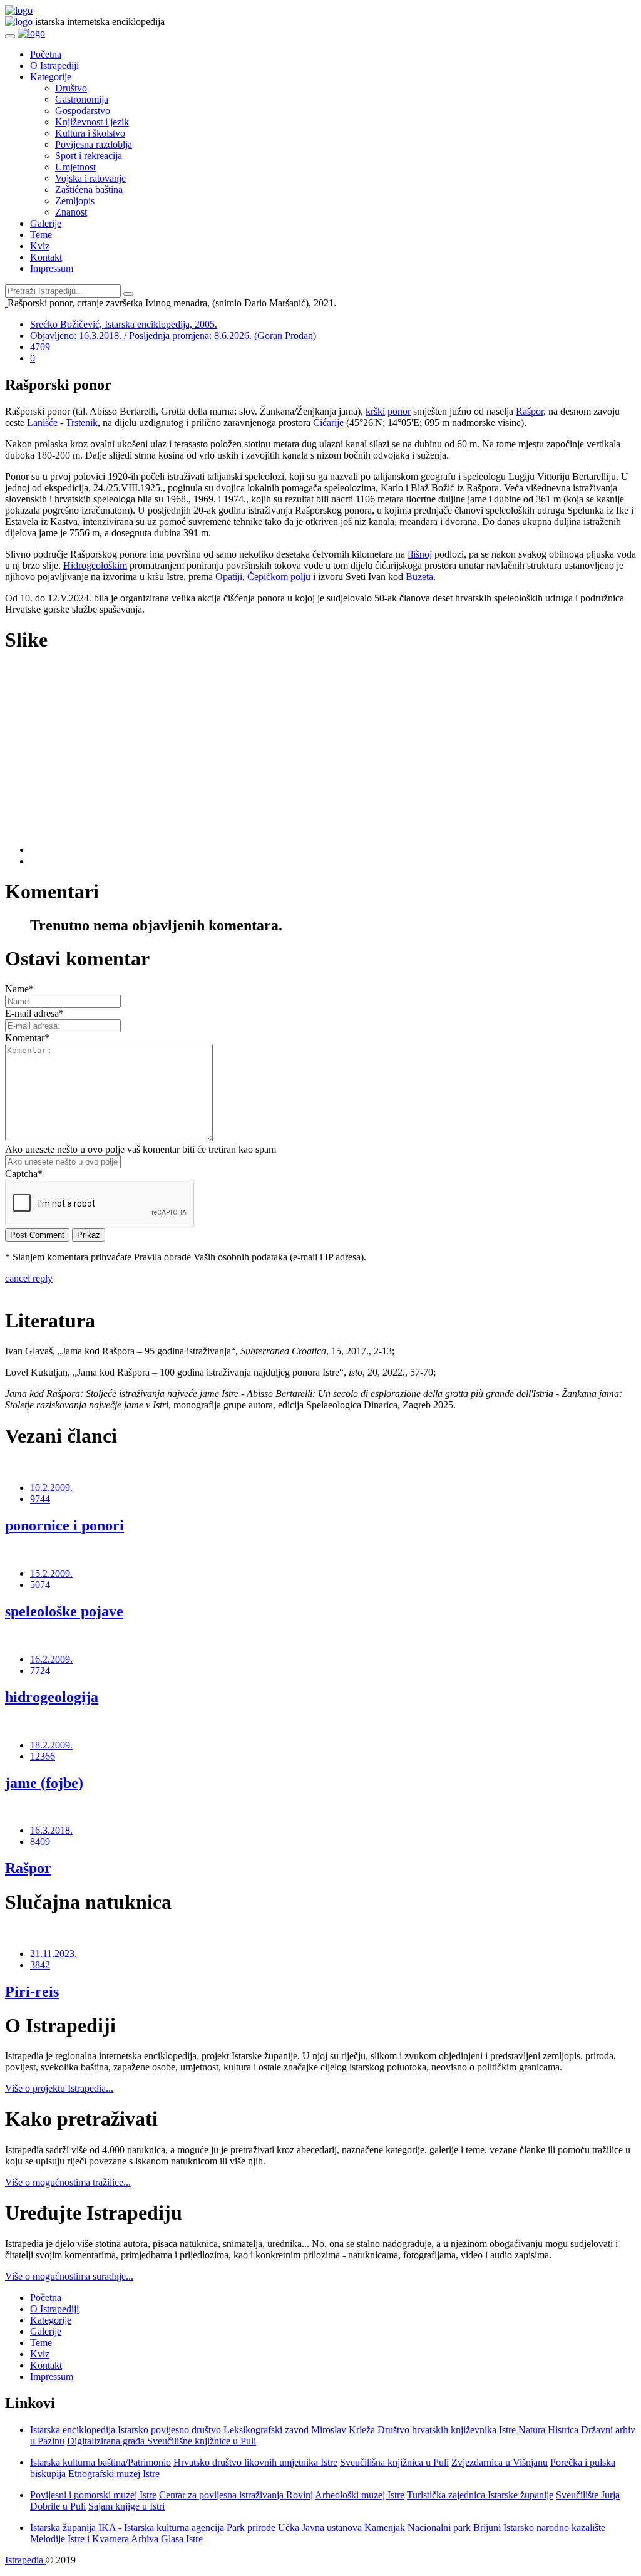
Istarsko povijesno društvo (169, 2430)
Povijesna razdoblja (94, 144)
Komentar (27, 1038)
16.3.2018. (51, 1830)
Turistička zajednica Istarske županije (480, 2495)
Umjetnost (75, 167)
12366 (43, 1756)
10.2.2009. (51, 1488)
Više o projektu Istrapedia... (59, 2088)
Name (19, 989)
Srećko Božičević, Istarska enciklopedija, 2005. (124, 324)
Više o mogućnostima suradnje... (69, 2276)
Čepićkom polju (279, 577)
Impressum (52, 268)
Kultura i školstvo (90, 133)
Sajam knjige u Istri (126, 2506)
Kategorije (51, 77)
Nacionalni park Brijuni (454, 2527)
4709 (40, 347)
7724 (40, 1670)
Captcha (24, 1174)
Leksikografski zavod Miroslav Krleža (299, 2430)
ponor (399, 411)
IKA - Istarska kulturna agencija (161, 2527)
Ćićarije (328, 423)
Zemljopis (75, 201)
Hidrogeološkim (95, 565)
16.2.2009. (51, 1659)
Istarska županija (63, 2527)
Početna (46, 54)
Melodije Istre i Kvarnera (79, 2539)
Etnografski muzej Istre (114, 2474)
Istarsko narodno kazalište (554, 2527)
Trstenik (82, 423)
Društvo (71, 88)
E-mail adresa (34, 1013)
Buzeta (419, 577)
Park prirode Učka (263, 2527)
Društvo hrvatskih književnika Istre (447, 2430)
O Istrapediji (54, 65)
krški (375, 411)
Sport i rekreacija (89, 156)
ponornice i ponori (64, 1525)
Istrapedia (25, 2560)
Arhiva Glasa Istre (167, 2539)
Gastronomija (82, 99)
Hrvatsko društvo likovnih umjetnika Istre (255, 2462)
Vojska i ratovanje (90, 178)
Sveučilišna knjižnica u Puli (394, 2462)
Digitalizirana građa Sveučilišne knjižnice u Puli (162, 2441)
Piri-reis (32, 1992)
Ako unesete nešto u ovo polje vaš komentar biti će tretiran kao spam (141, 1149)
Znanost (71, 212)
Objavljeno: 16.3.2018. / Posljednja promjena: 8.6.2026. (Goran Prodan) (173, 335)
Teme (41, 235)
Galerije (46, 223)
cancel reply (29, 1278)
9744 (40, 1499)
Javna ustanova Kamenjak (353, 2527)
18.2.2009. (51, 1745)
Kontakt (46, 257)
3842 (40, 1965)
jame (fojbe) (44, 1783)
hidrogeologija (52, 1697)
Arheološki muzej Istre (360, 2495)
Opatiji (229, 577)
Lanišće (42, 423)
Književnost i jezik (92, 122)
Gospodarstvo (83, 111)
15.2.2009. (51, 1573)
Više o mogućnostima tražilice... (68, 2182)
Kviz (40, 246)
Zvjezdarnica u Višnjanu (500, 2462)
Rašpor (530, 411)
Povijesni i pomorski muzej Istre (93, 2495)
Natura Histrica (548, 2430)
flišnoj (420, 554)
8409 (40, 1841)
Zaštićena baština (89, 190)
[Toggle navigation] (10, 36)
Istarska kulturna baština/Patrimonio (100, 2462)
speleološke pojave (64, 1611)
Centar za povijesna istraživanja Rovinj (236, 2495)
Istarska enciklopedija (73, 2430)
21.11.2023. (54, 1954)
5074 (40, 1585)
